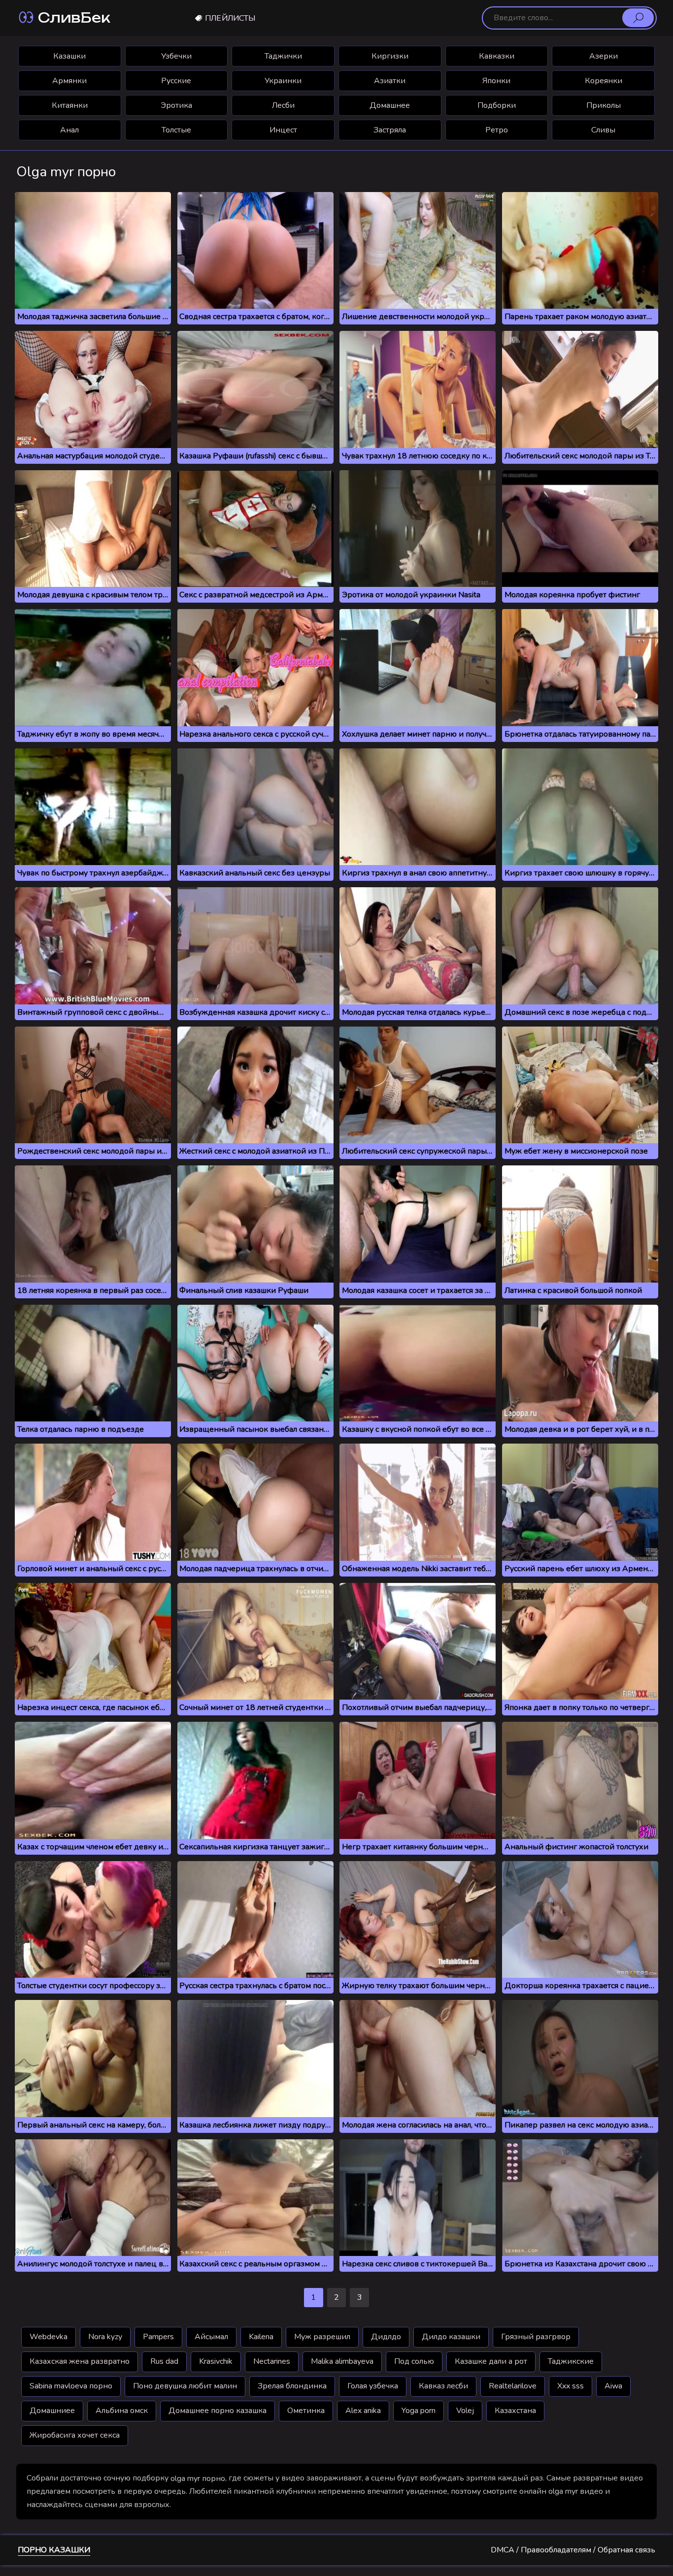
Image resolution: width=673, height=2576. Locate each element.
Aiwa (613, 2386)
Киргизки (390, 56)
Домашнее (390, 105)
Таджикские (571, 2361)
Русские (176, 81)
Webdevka (49, 2337)
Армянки (69, 81)
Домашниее (52, 2411)
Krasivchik (216, 2361)
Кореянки (604, 81)
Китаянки (70, 105)
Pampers (158, 2337)
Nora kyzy (105, 2337)
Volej (465, 2411)
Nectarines (272, 2361)
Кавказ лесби (443, 2386)
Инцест (283, 130)
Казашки (69, 56)
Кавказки (497, 56)
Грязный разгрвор (536, 2337)
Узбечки (176, 56)
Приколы (604, 105)
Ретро (497, 130)
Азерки (604, 56)
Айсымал (211, 2337)
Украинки (283, 81)
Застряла (390, 130)
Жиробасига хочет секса (75, 2435)
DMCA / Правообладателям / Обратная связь (573, 2550)
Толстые (176, 130)
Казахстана (515, 2411)
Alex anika (363, 2411)
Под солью (414, 2361)
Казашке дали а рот (491, 2361)
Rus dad (164, 2361)
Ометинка (306, 2411)
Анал (69, 130)
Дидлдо (386, 2337)
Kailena (261, 2337)
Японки (496, 81)
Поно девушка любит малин (185, 2386)
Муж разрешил (322, 2337)
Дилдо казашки (451, 2337)
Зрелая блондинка (292, 2386)
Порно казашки (54, 2550)
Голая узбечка (373, 2386)
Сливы (603, 130)
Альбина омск (122, 2411)
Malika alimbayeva (342, 2361)
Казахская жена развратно (80, 2361)
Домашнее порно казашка (218, 2411)
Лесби (283, 105)
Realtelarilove (513, 2386)
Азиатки (390, 81)
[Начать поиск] (638, 18)
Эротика (176, 105)
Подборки (497, 105)
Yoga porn (419, 2411)
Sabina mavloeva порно (71, 2386)
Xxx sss (571, 2386)
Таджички (283, 56)
